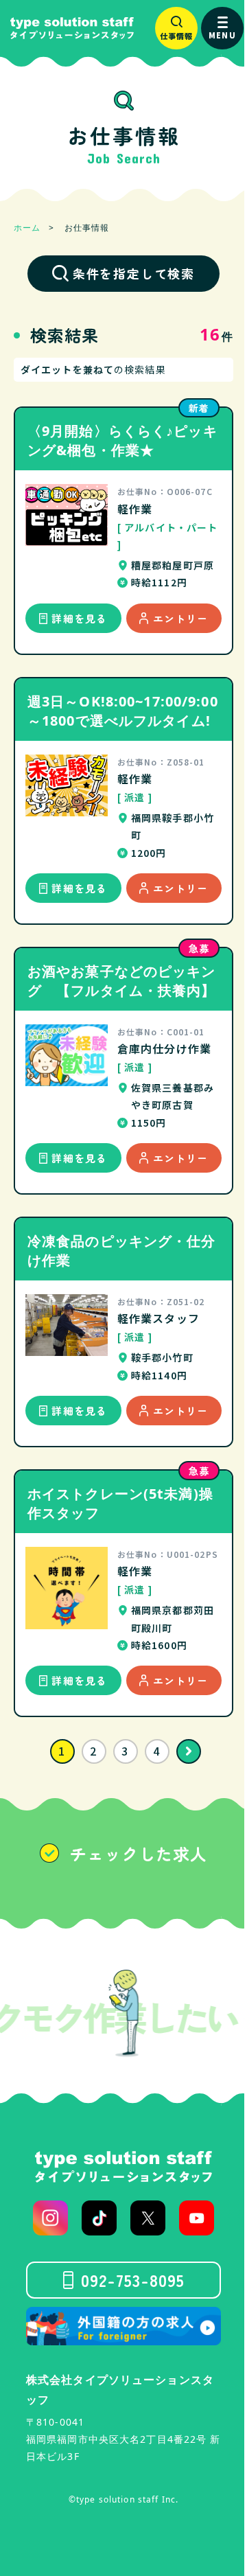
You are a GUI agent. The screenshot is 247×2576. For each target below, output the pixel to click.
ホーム (27, 228)
